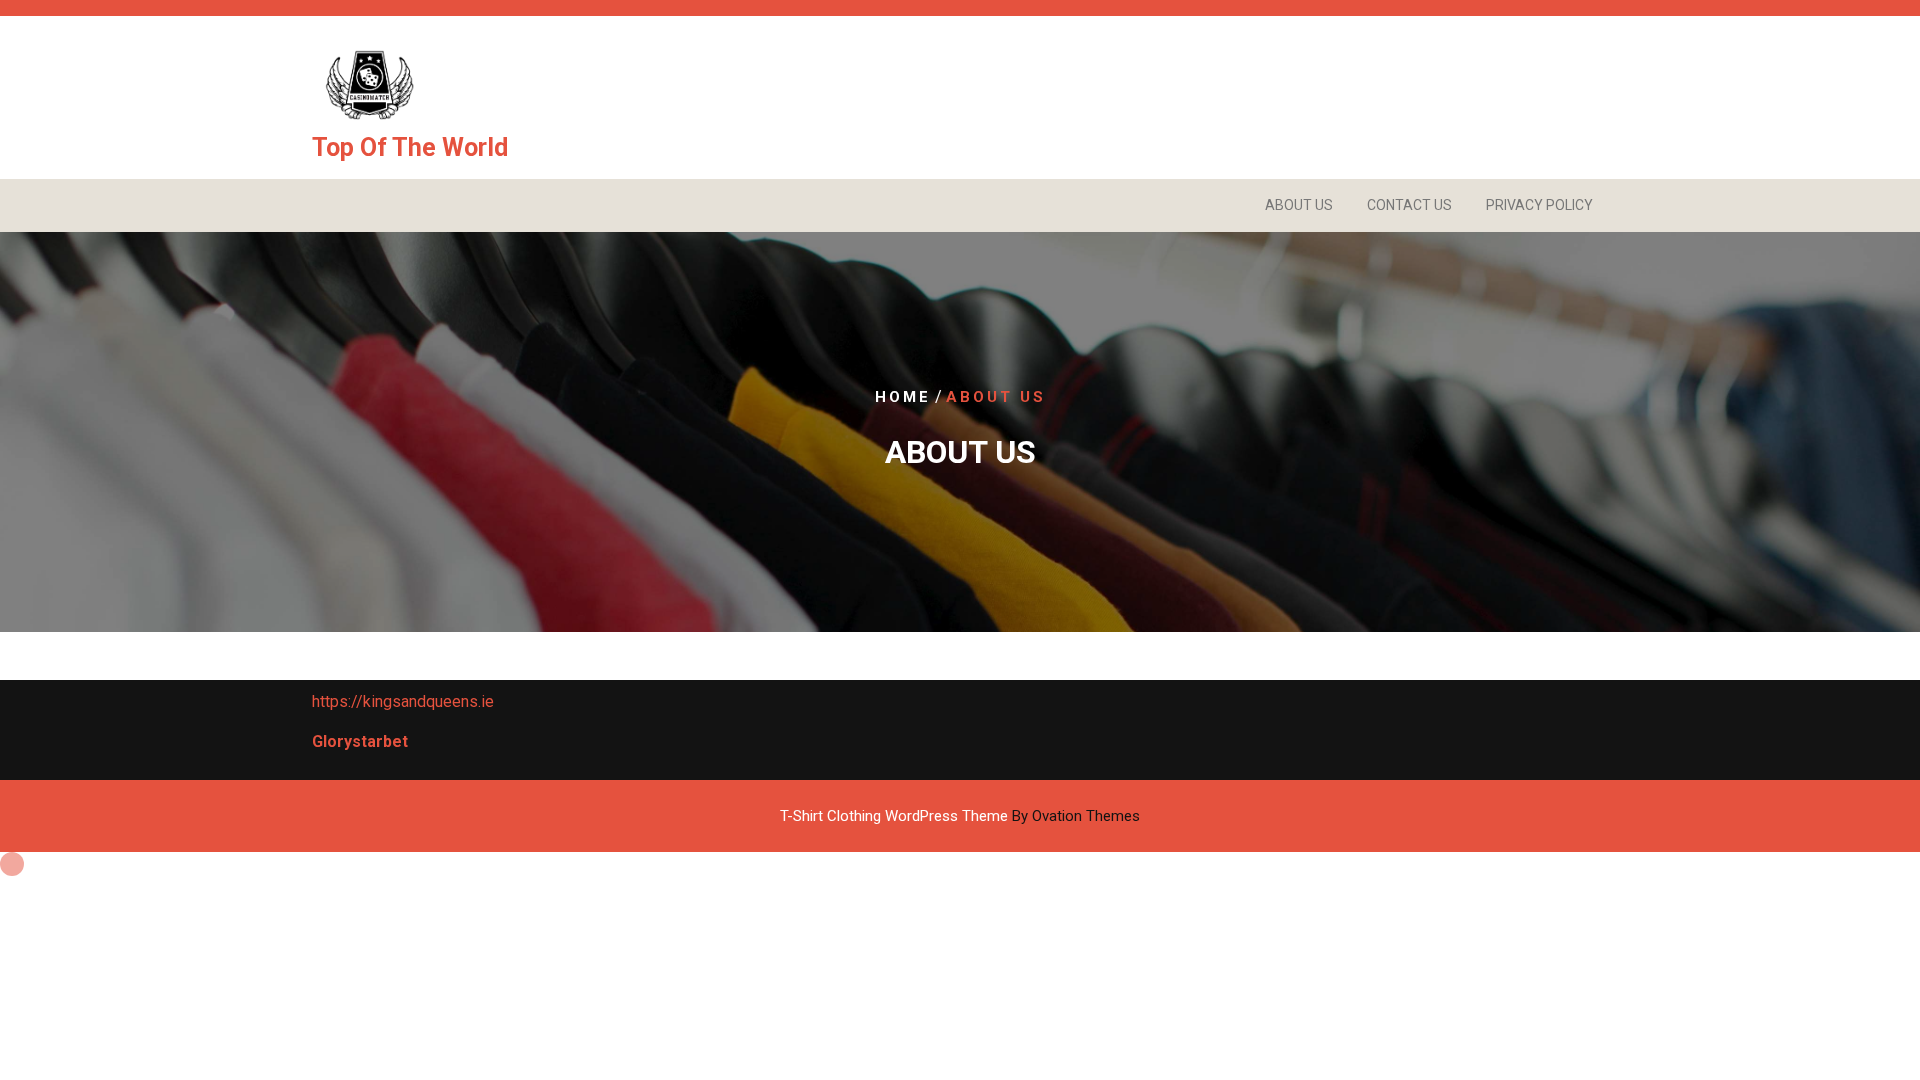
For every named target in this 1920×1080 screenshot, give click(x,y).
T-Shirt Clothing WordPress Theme (960, 816)
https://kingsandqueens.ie (403, 701)
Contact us (1409, 205)
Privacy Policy (1539, 205)
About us (1299, 205)
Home (903, 397)
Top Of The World (410, 147)
